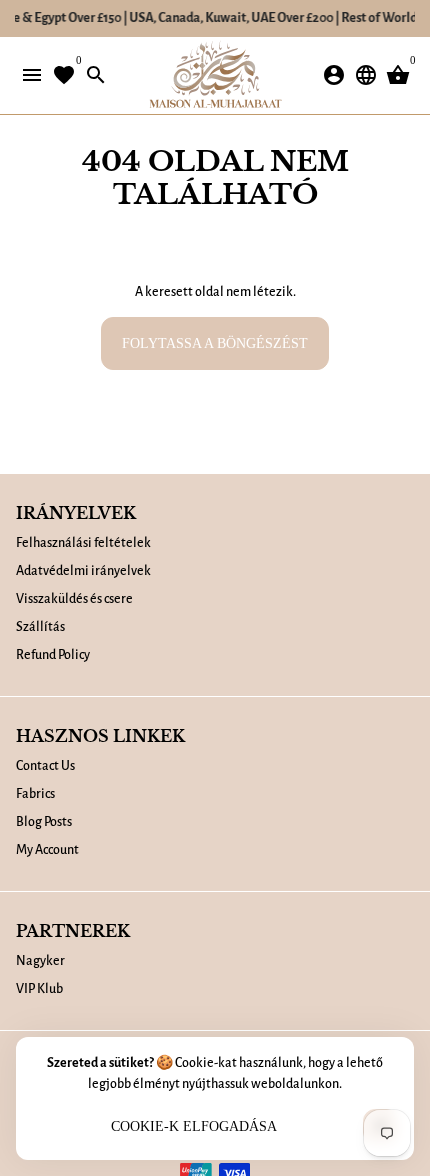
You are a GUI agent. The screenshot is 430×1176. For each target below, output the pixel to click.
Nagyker (40, 961)
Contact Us (45, 766)
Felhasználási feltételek (83, 543)
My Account (47, 850)
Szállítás (40, 627)
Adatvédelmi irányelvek (83, 571)
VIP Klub (39, 989)
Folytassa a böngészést (215, 343)
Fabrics (35, 794)
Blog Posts (44, 822)
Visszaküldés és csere (74, 599)
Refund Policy (53, 655)
